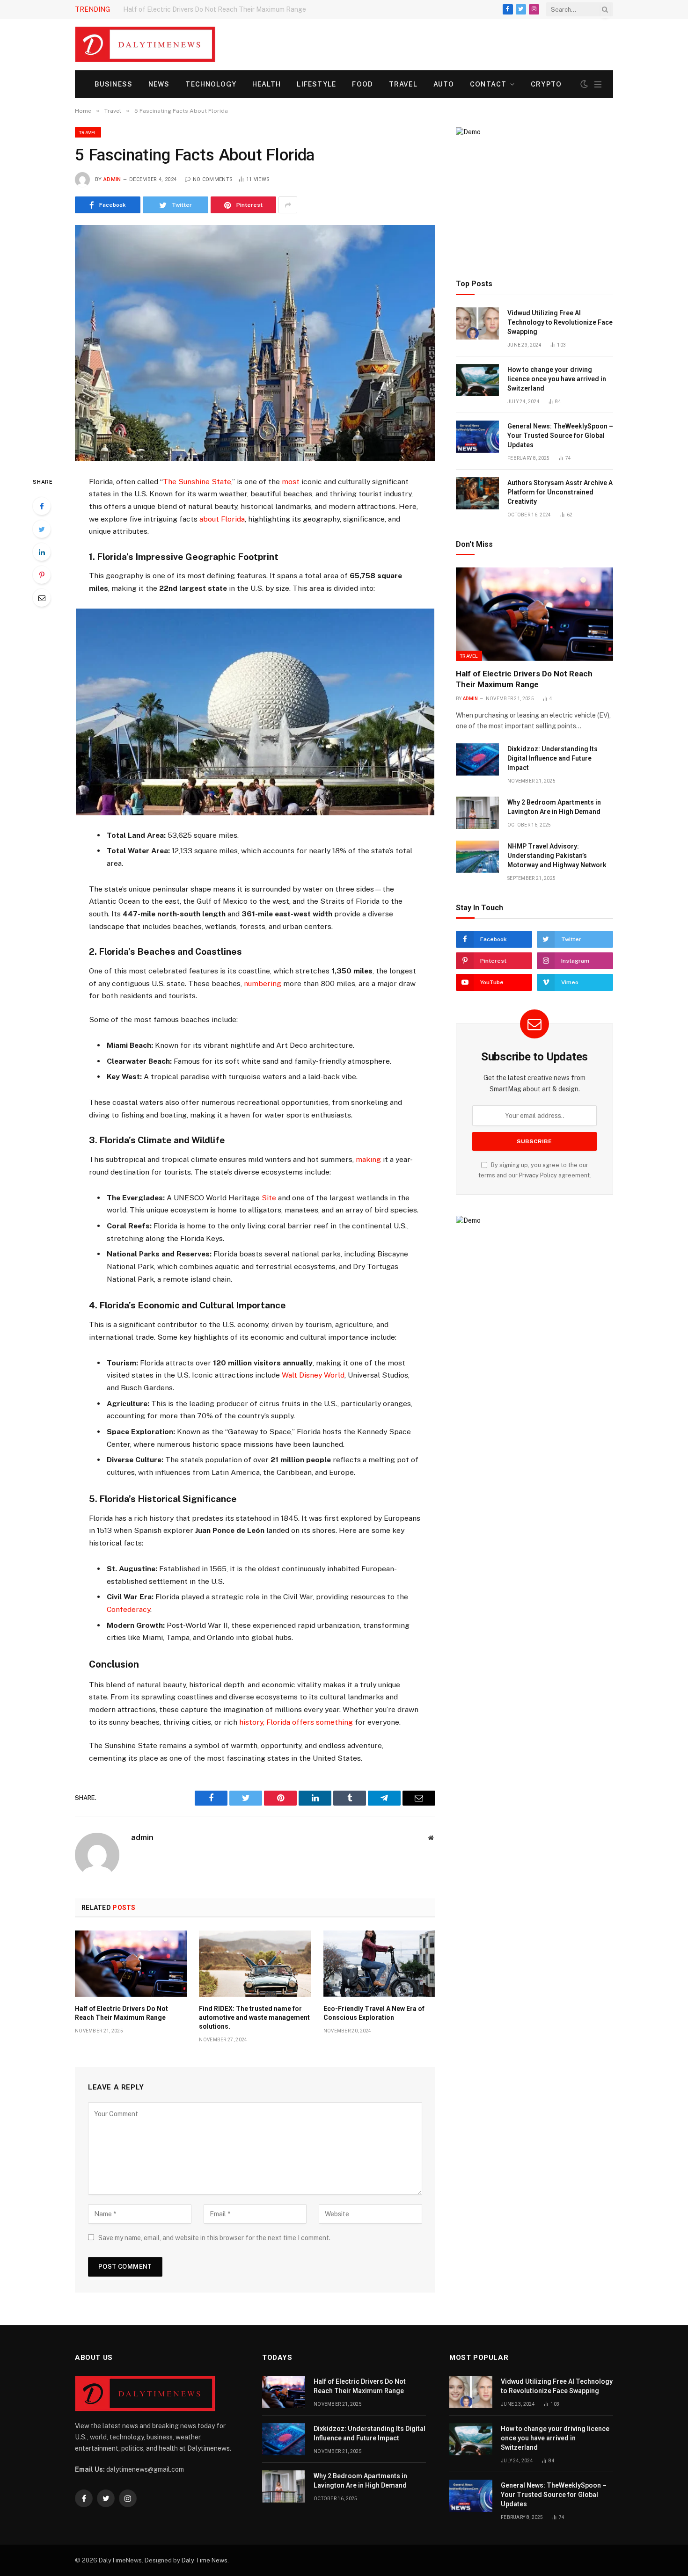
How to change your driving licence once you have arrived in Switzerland (557, 379)
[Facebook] (42, 506)
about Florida (222, 519)
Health (267, 84)
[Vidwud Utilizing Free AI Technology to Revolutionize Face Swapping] (477, 323)
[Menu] (598, 84)
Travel (403, 84)
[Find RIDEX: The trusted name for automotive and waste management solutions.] (255, 1964)
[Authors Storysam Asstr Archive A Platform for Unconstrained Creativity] (477, 493)
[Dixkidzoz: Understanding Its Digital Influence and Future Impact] (477, 759)
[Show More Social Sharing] (288, 205)
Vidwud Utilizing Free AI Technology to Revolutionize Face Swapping (560, 322)
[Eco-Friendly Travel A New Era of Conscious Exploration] (379, 1964)
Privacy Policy (538, 1175)
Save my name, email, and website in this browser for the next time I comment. (214, 2238)
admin (112, 179)
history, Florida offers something (296, 1722)
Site (269, 1198)
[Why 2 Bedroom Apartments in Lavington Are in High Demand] (477, 813)
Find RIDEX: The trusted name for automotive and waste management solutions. (254, 2017)
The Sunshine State (197, 482)
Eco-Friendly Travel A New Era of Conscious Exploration (374, 2013)
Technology (211, 84)
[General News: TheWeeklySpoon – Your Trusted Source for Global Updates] (477, 437)
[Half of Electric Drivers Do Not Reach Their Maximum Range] (131, 1964)
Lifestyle (316, 84)
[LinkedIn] (42, 552)
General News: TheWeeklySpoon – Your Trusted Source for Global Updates (560, 435)
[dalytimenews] (145, 44)
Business (113, 84)
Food (362, 84)
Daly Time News (205, 2560)
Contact (488, 84)
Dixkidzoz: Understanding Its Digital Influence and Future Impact (221, 9)
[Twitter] (42, 529)
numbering (263, 983)
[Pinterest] (42, 575)
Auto (444, 84)
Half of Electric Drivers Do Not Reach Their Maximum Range (121, 2013)
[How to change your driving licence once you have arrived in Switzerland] (477, 380)
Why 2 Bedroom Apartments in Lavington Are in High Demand (554, 807)
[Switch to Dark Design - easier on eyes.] (584, 84)
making (368, 1159)
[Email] (42, 598)
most (291, 482)
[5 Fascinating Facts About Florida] (255, 343)
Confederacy (128, 1609)
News (159, 84)
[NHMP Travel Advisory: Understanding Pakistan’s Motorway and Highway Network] (477, 857)
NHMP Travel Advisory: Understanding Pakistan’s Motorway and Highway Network (557, 856)
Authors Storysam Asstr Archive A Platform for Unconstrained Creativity (560, 492)
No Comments (213, 179)
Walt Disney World (313, 1375)
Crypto (546, 84)
